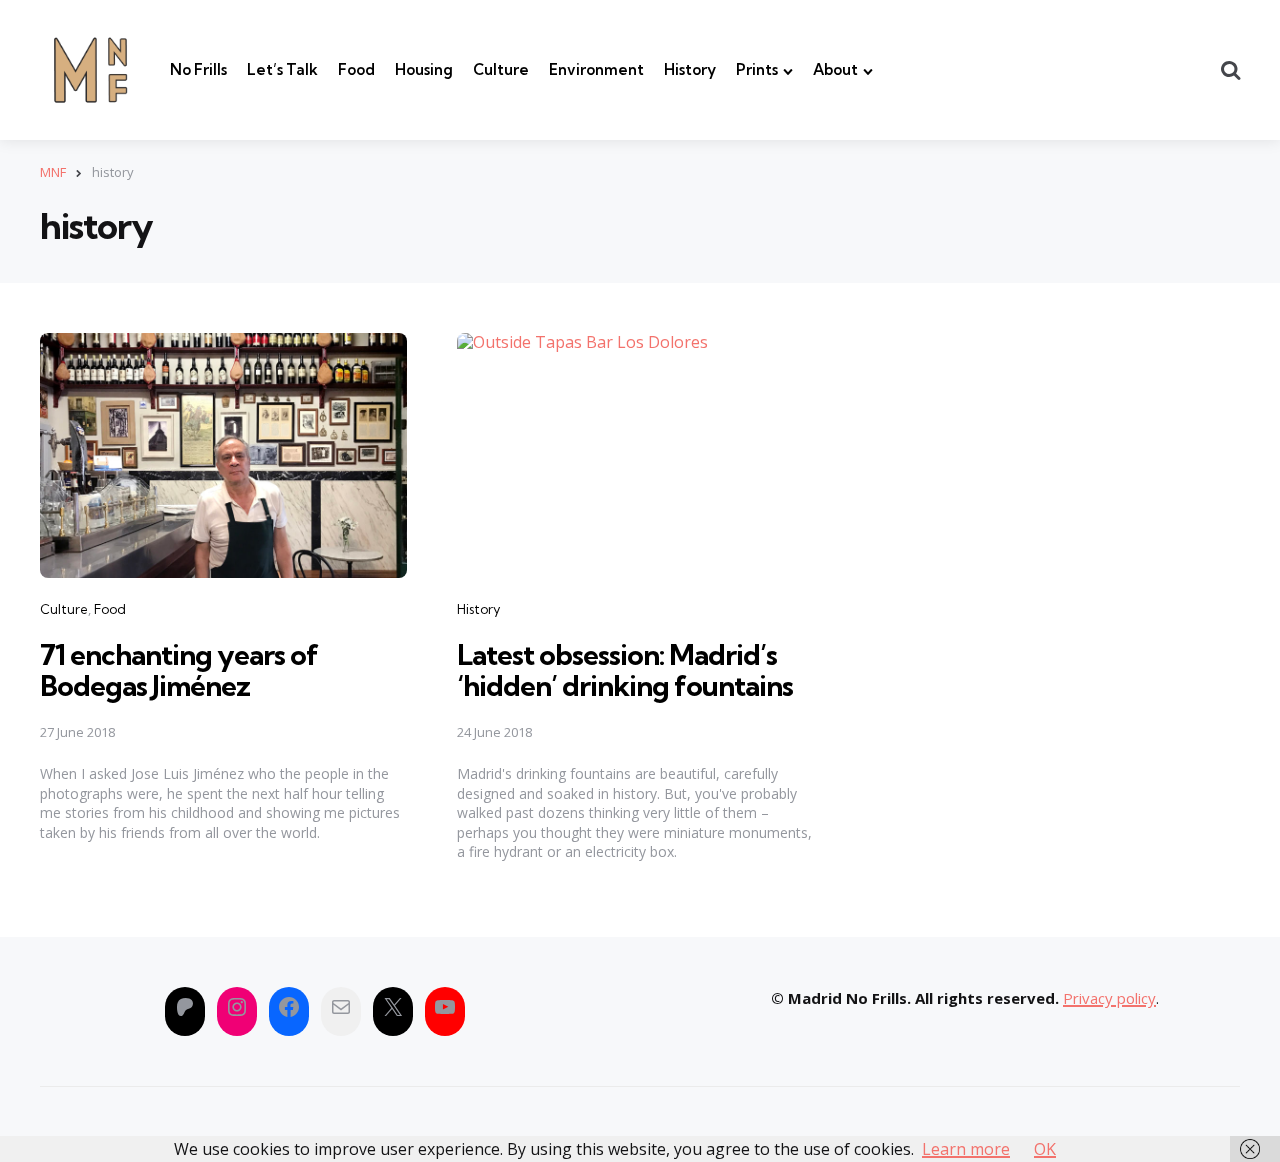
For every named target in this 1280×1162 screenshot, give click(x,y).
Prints (757, 69)
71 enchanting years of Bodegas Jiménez (179, 670)
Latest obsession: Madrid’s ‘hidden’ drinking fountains (625, 670)
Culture (501, 69)
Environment (596, 69)
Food (356, 69)
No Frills (198, 69)
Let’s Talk (282, 69)
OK (1045, 1149)
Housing (424, 69)
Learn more (966, 1149)
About (835, 69)
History (690, 69)
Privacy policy (1109, 998)
